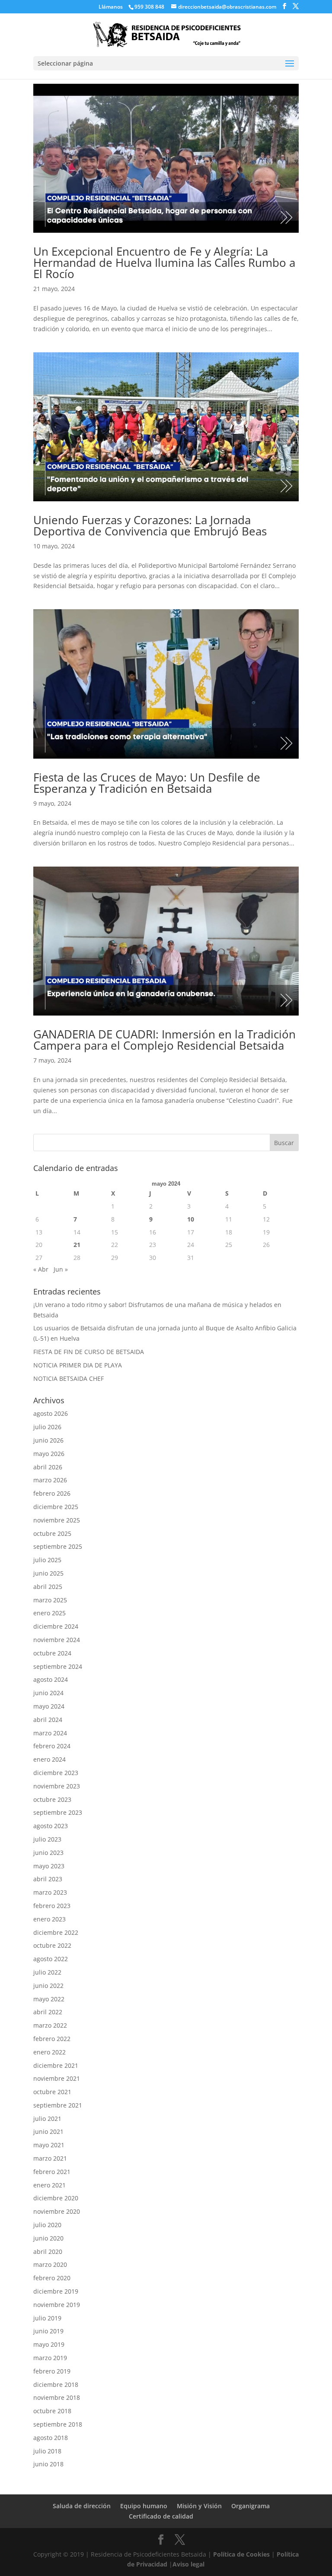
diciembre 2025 (56, 1507)
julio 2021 (47, 2119)
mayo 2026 (49, 1454)
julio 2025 (47, 1560)
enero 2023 (49, 1919)
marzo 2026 (50, 1480)
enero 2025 (49, 1613)
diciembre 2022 (56, 1932)
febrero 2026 (52, 1493)
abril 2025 (48, 1587)
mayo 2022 (49, 1999)
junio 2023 (48, 1853)
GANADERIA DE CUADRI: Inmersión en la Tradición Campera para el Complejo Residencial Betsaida (164, 1040)
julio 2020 (47, 2225)
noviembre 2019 (57, 2305)
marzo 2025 (50, 1600)
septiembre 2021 (58, 2105)
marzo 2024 (50, 1733)
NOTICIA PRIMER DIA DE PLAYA (78, 1365)
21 (77, 1245)
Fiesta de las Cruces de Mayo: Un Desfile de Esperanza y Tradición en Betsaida (147, 783)
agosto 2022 (51, 1959)
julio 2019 (47, 2318)
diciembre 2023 (56, 1773)
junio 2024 (48, 1693)
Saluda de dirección (82, 2506)
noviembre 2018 (57, 2397)
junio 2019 (48, 2331)
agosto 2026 (51, 1413)
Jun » (61, 1269)
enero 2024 (49, 1759)
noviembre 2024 (57, 1640)
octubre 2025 (52, 1533)
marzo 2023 (50, 1892)
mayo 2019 (49, 2344)
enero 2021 (49, 2185)
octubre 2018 (52, 2411)
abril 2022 (48, 2012)
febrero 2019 (52, 2371)
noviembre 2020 (57, 2211)
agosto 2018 (51, 2438)
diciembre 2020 (56, 2198)
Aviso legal (188, 2564)
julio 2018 (47, 2451)
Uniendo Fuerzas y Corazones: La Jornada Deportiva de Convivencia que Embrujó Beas (150, 525)
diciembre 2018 (56, 2385)
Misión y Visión (199, 2506)
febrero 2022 (52, 2039)
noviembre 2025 (57, 1520)
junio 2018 (48, 2464)
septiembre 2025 (58, 1546)
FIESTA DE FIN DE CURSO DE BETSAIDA (89, 1352)
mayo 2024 (49, 1706)
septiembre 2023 (58, 1812)
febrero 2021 (52, 2172)
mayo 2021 (49, 2145)
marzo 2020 (50, 2264)
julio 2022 (47, 1972)
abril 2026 (48, 1467)
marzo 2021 (50, 2158)
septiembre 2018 (58, 2424)
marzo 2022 (50, 2025)
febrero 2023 (52, 1906)
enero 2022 (49, 2052)
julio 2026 (47, 1427)
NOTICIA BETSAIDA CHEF (69, 1378)
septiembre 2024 (58, 1666)
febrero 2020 (52, 2278)
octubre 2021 (52, 2092)
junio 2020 (48, 2238)
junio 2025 (48, 1573)
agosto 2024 (51, 1679)
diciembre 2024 (56, 1626)
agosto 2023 (51, 1826)
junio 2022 (48, 1986)
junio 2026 (48, 1440)
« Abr (41, 1269)
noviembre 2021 (57, 2078)
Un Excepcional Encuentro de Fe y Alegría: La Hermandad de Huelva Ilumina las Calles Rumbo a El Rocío (164, 263)
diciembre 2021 (56, 2065)
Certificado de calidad (161, 2516)
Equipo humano (144, 2506)
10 (191, 1219)
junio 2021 (48, 2131)
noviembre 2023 (57, 1786)
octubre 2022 (52, 1945)
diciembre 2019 (56, 2291)
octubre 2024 (52, 1653)
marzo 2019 (50, 2358)
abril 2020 (48, 2252)
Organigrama (251, 2506)
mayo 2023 (49, 1866)
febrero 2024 (52, 1746)
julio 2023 (47, 1839)
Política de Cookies (241, 2554)
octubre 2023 (52, 1799)
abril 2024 (48, 1720)
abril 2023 (48, 1879)
